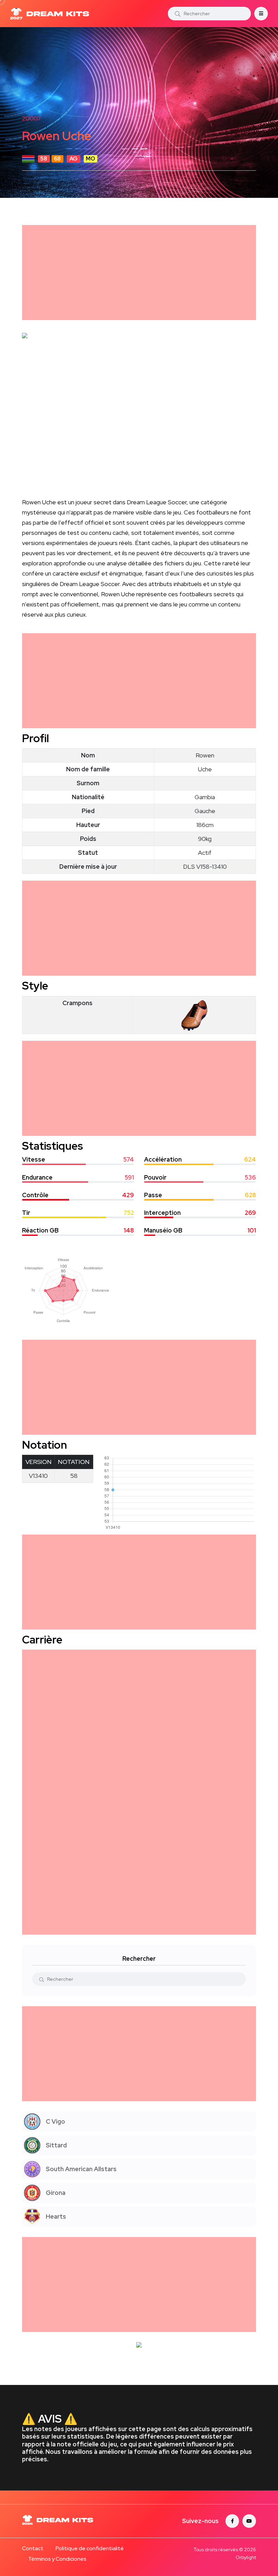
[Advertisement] (139, 272)
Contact (33, 2548)
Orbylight (246, 2557)
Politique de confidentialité (90, 2548)
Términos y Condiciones (57, 2559)
